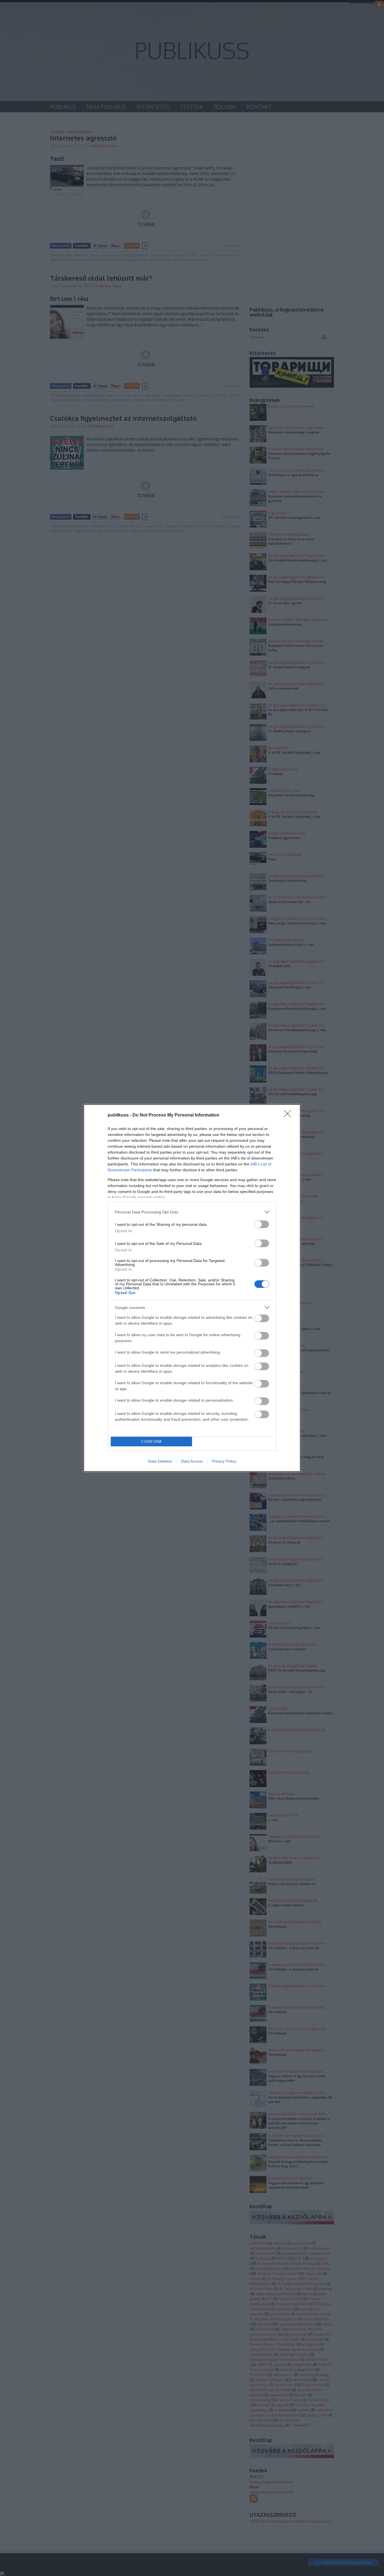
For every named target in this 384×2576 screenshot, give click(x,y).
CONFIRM (152, 1442)
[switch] (262, 1224)
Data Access (192, 1461)
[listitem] (192, 1212)
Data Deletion (160, 1461)
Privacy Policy (224, 1461)
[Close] (289, 1115)
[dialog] (192, 1288)
